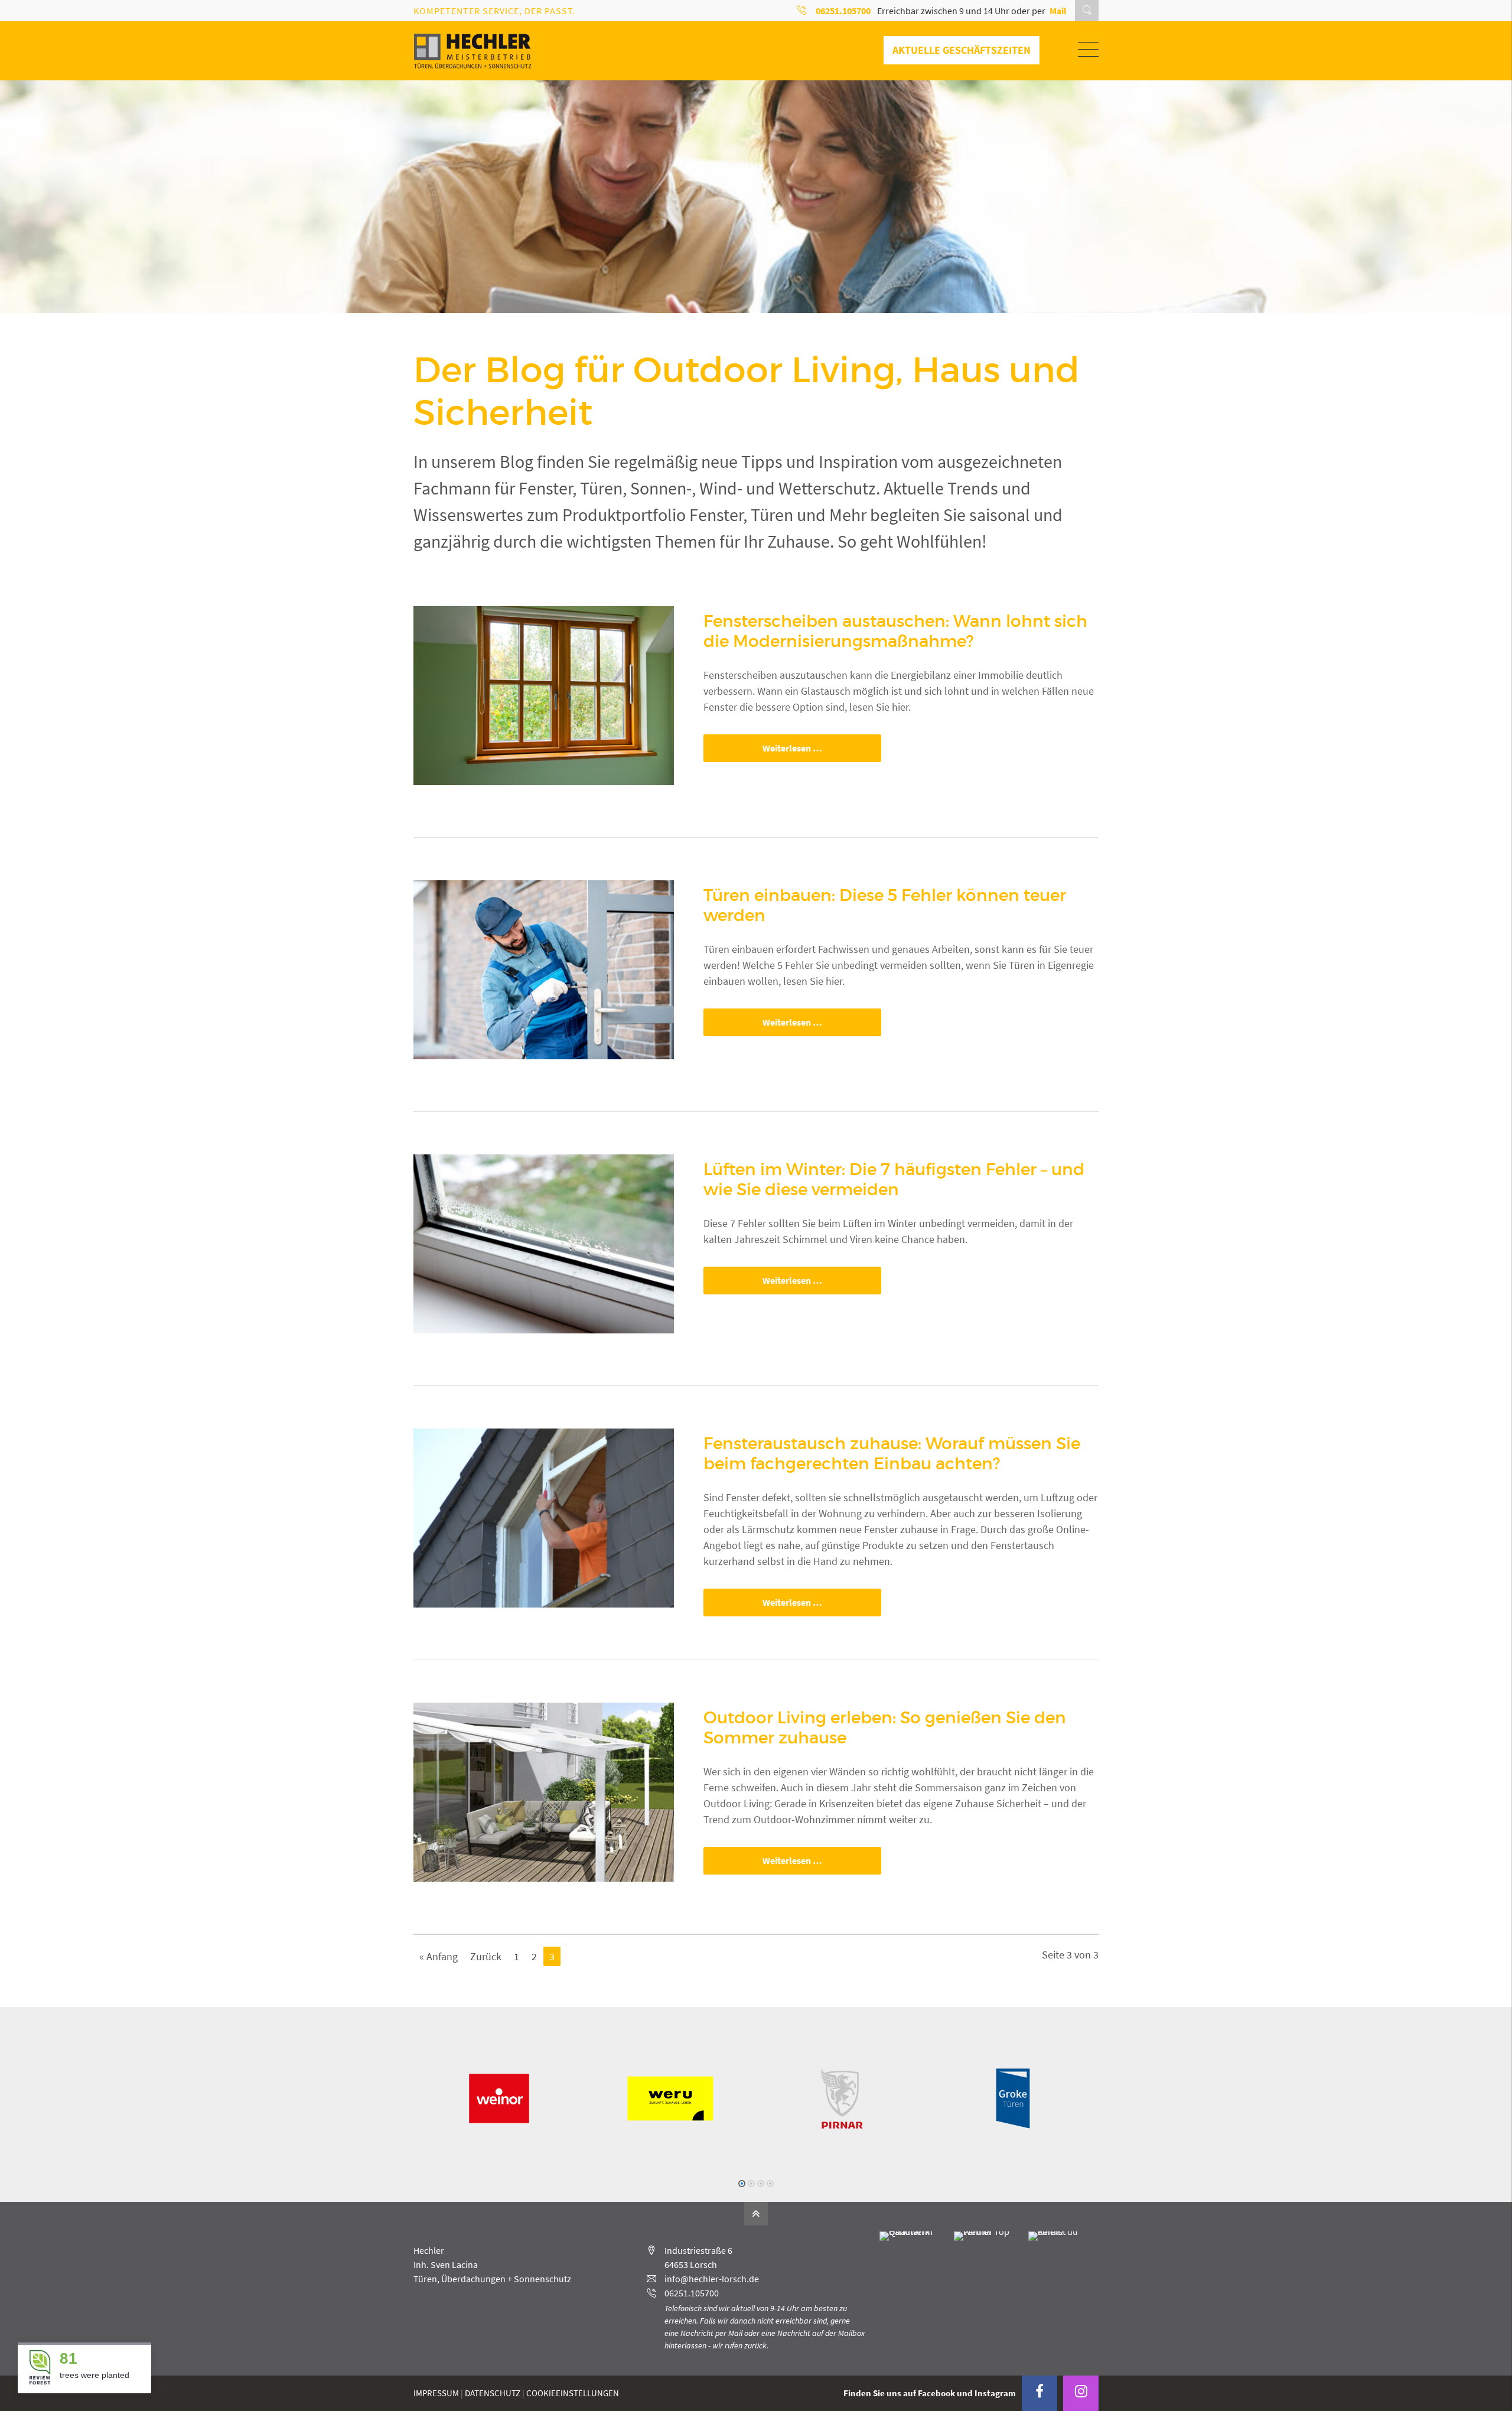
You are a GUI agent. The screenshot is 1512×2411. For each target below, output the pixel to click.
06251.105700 (692, 2293)
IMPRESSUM (436, 2393)
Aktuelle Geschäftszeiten (962, 50)
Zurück (486, 1956)
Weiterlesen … (763, 748)
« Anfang (439, 1956)
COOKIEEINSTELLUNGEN (573, 2393)
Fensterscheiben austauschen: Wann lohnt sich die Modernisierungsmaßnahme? (895, 631)
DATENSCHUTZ (493, 2393)
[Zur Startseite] (472, 51)
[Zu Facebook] (1039, 2393)
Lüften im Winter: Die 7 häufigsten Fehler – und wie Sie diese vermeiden (894, 1180)
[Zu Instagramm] (1081, 2393)
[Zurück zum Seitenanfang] (756, 2214)
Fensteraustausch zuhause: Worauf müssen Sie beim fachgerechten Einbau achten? (892, 1454)
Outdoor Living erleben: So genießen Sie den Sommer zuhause (885, 1728)
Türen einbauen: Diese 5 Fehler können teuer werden (885, 905)
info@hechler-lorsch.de (712, 2279)
